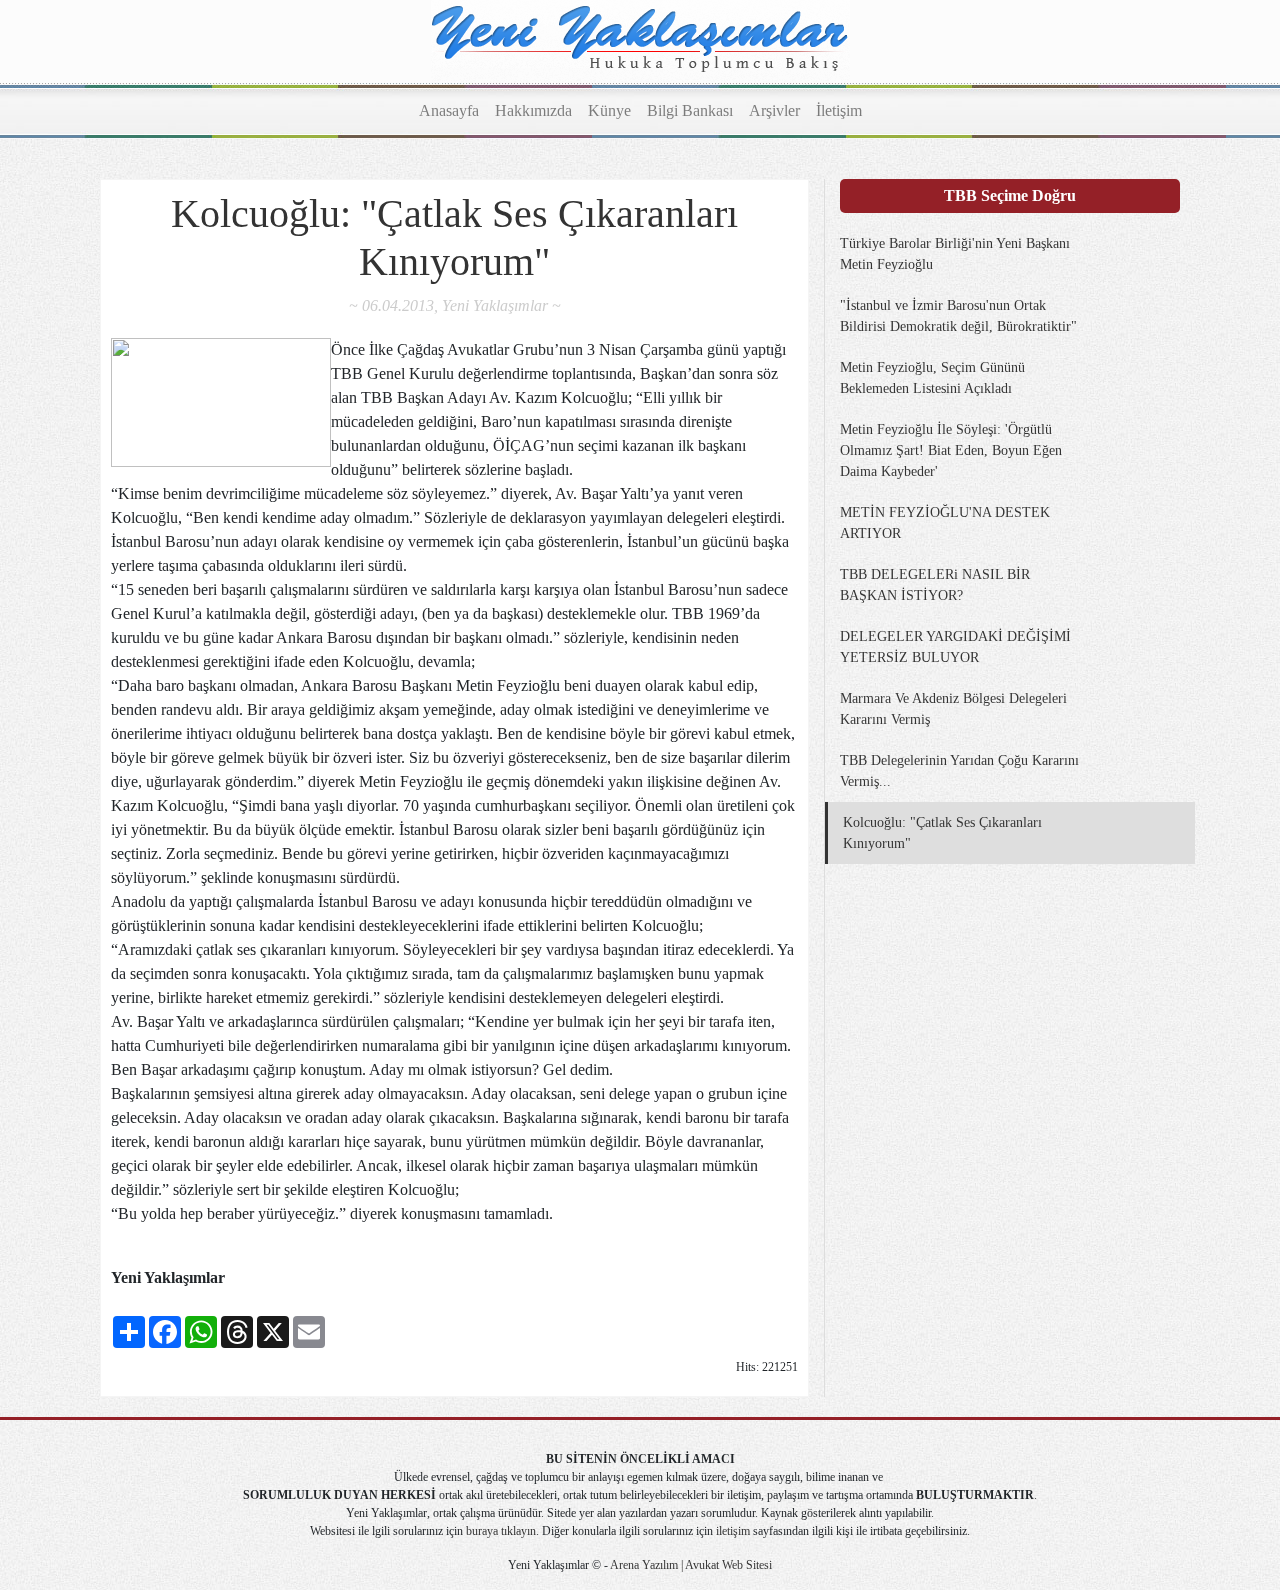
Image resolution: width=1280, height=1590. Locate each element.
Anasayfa (449, 110)
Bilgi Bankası (690, 110)
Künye (609, 110)
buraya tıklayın (501, 1531)
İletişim (839, 110)
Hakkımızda (533, 110)
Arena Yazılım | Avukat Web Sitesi (690, 1565)
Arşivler (774, 110)
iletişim (733, 1531)
